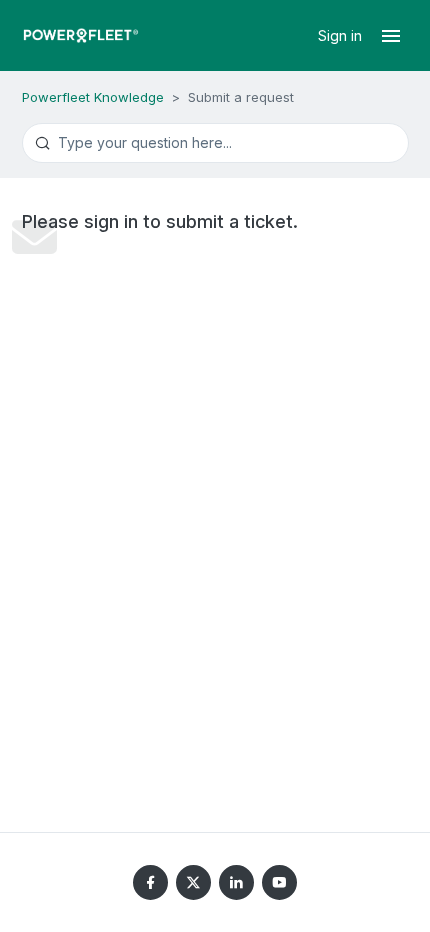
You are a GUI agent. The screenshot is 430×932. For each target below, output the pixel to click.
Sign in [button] (342, 35)
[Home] (81, 35)
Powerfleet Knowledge (93, 97)
